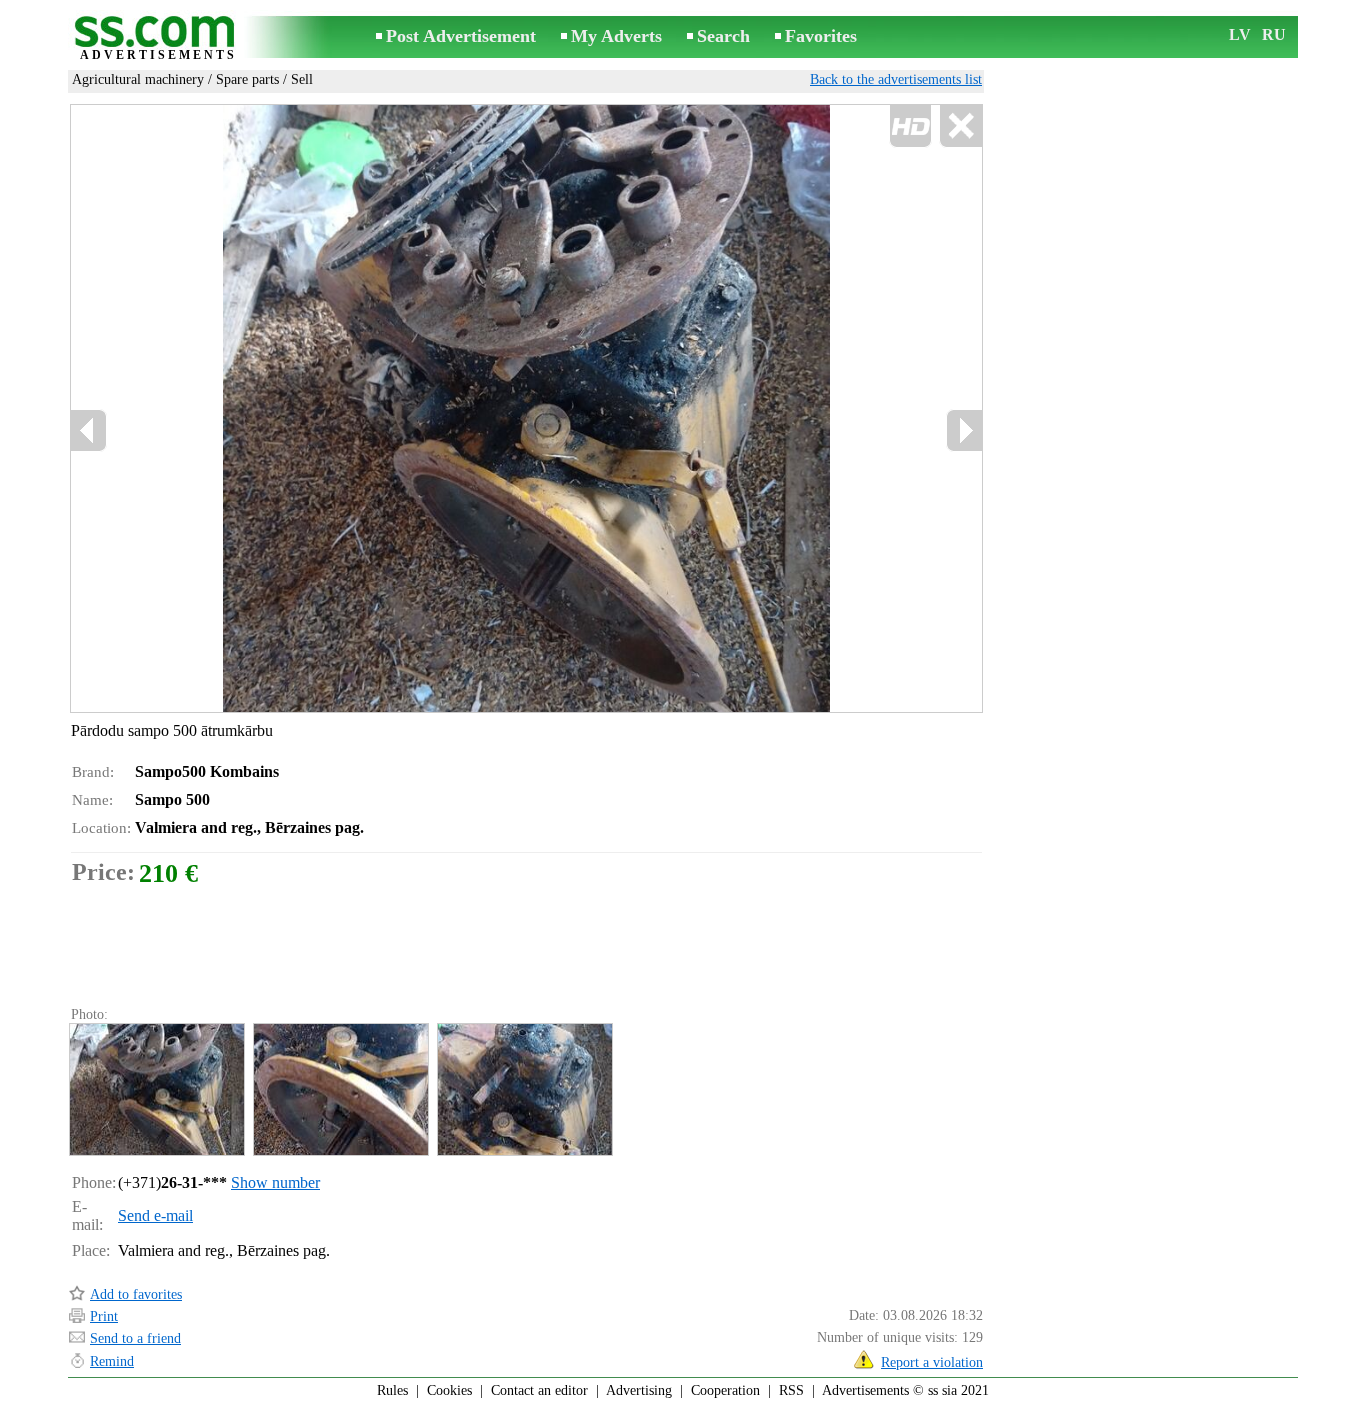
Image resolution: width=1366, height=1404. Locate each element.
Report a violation (932, 1362)
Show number (275, 1182)
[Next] (964, 430)
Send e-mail (155, 1215)
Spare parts (247, 79)
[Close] (960, 126)
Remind (112, 1361)
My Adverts (616, 36)
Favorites (821, 36)
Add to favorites (136, 1294)
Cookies (449, 1390)
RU (1274, 34)
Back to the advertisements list (896, 79)
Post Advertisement (461, 36)
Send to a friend (135, 1338)
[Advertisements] (158, 38)
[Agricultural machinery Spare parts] (156, 1089)
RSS (791, 1390)
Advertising (639, 1390)
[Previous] (283, 409)
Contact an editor (539, 1390)
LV (1240, 34)
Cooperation (725, 1390)
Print (104, 1316)
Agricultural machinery (138, 79)
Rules (392, 1390)
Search (723, 36)
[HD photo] (526, 408)
